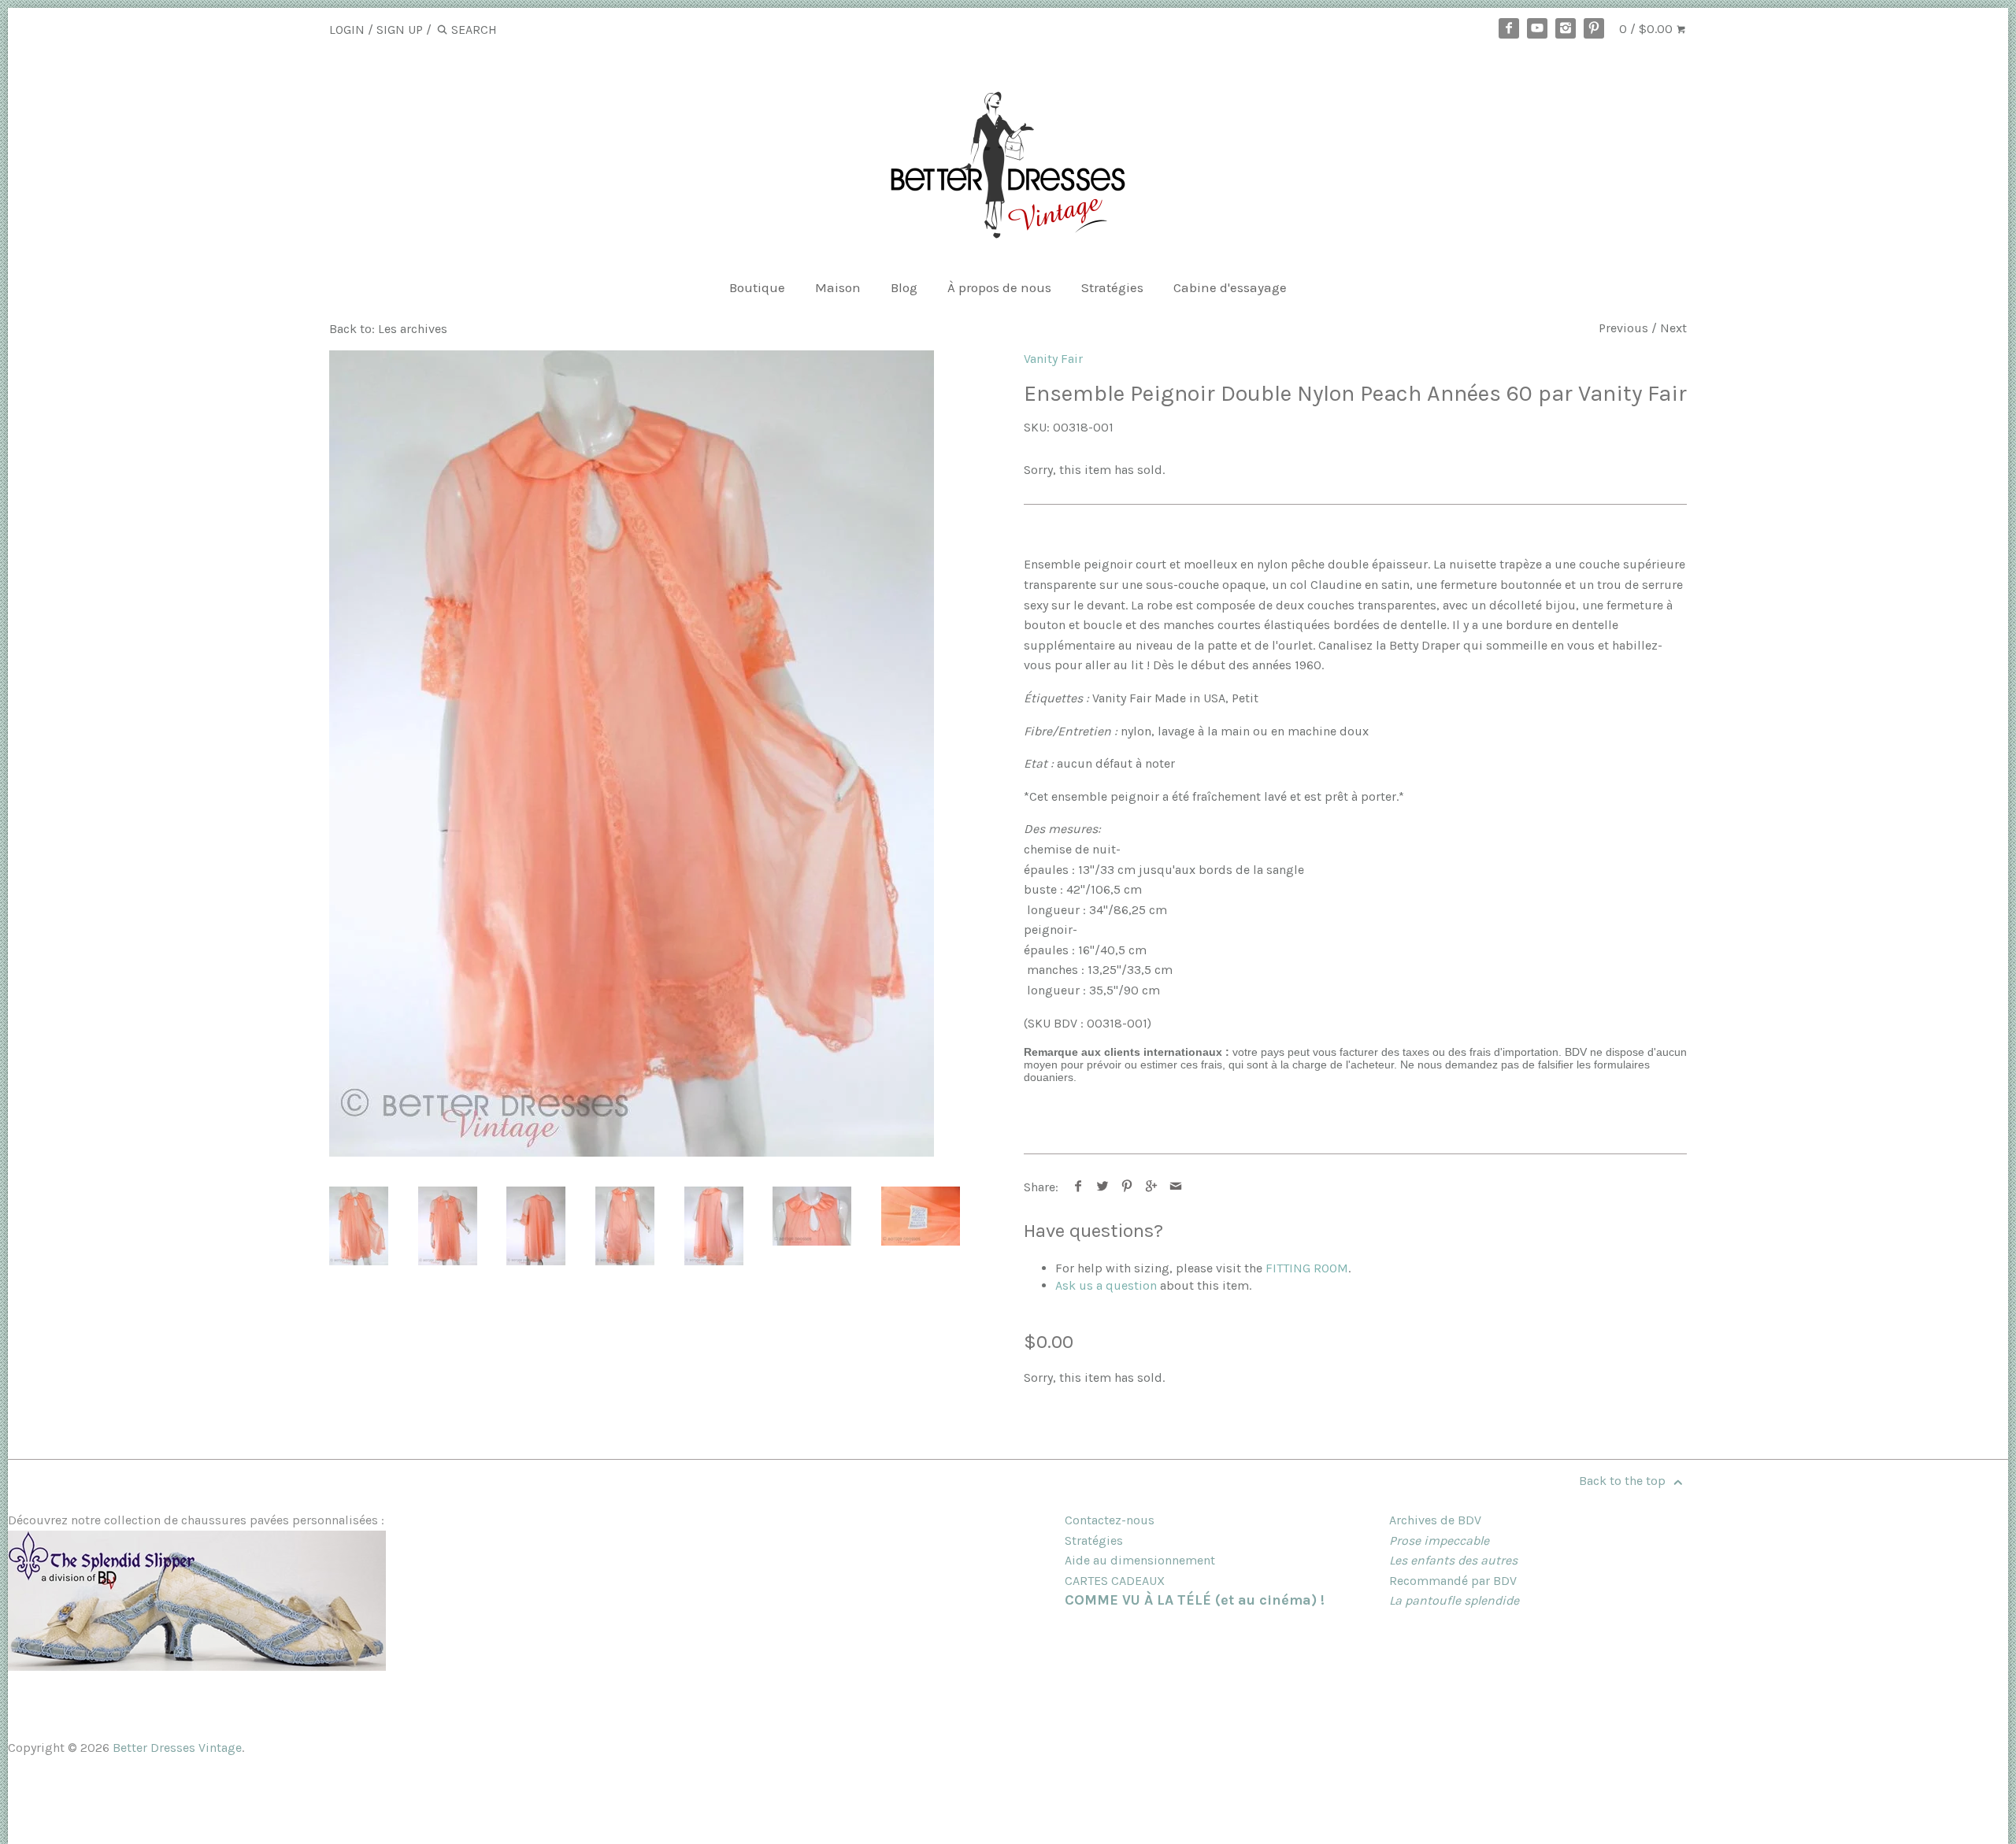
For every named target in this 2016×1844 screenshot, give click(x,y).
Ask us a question (1106, 1285)
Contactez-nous (1110, 1520)
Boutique (757, 287)
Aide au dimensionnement (1140, 1560)
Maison (838, 287)
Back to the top (1624, 1481)
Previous (1623, 328)
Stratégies (1112, 287)
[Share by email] (1176, 1187)
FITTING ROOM (1307, 1268)
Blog (904, 287)
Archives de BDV (1435, 1520)
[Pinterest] (1594, 28)
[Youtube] (1537, 28)
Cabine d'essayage (1230, 287)
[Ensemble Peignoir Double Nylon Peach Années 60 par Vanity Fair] (632, 754)
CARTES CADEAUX (1115, 1581)
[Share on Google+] (1152, 1187)
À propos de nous (999, 287)
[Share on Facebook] (1078, 1187)
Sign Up (400, 30)
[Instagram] (1566, 28)
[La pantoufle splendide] (197, 1666)
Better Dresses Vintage (177, 1748)
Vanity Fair (1053, 359)
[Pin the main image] (1127, 1187)
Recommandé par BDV (1453, 1581)
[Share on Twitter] (1103, 1187)
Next (1673, 328)
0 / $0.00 (1647, 29)
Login (347, 30)
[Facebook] (1509, 28)
